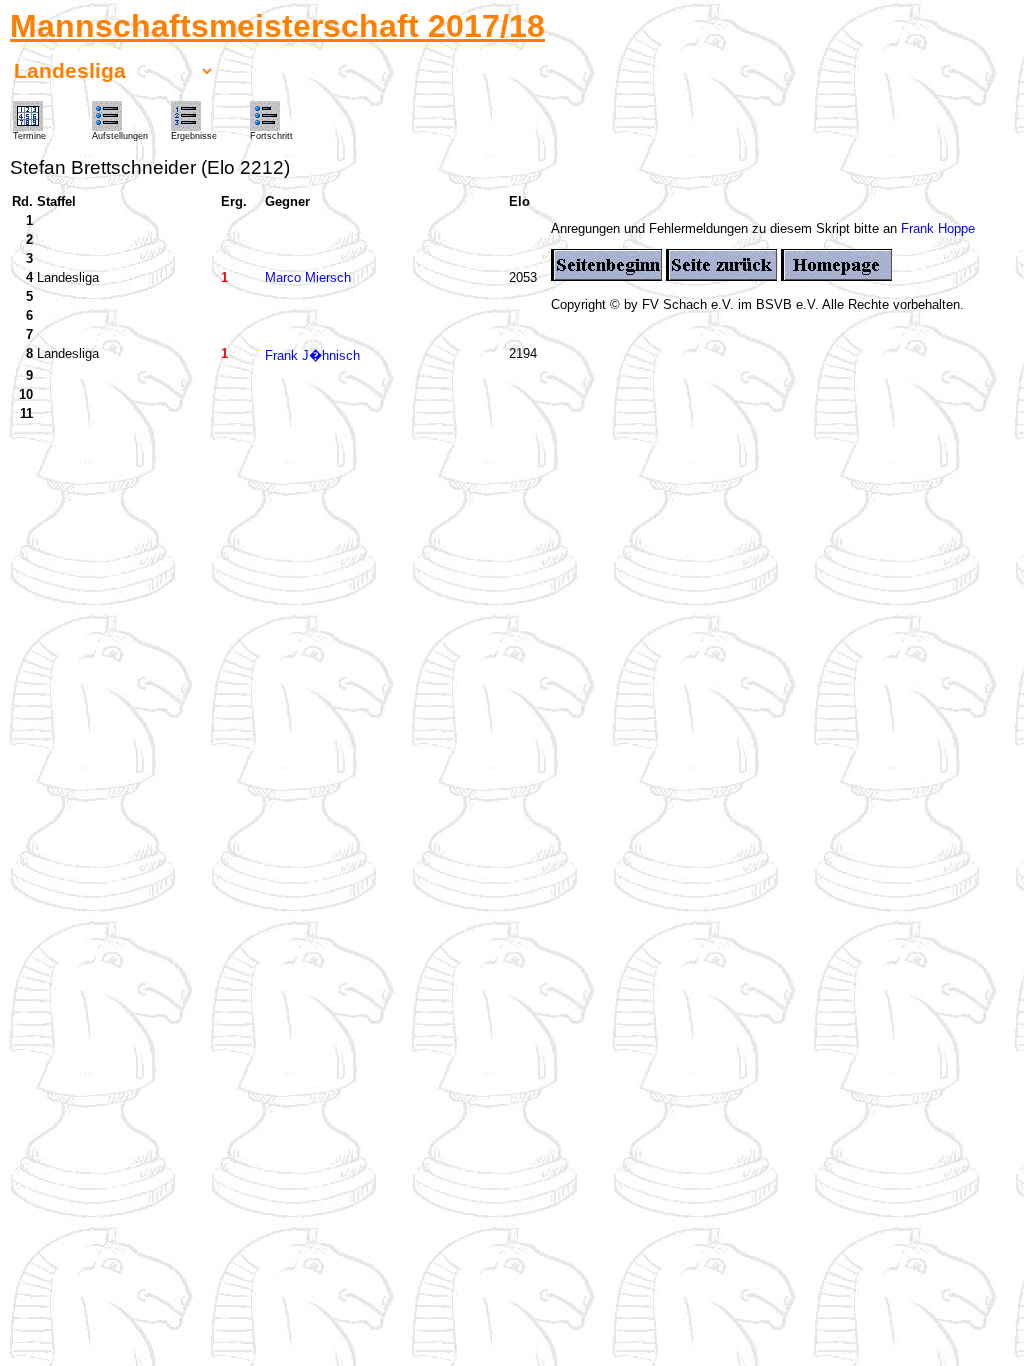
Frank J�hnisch (312, 355)
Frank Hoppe (938, 228)
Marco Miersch (308, 277)
